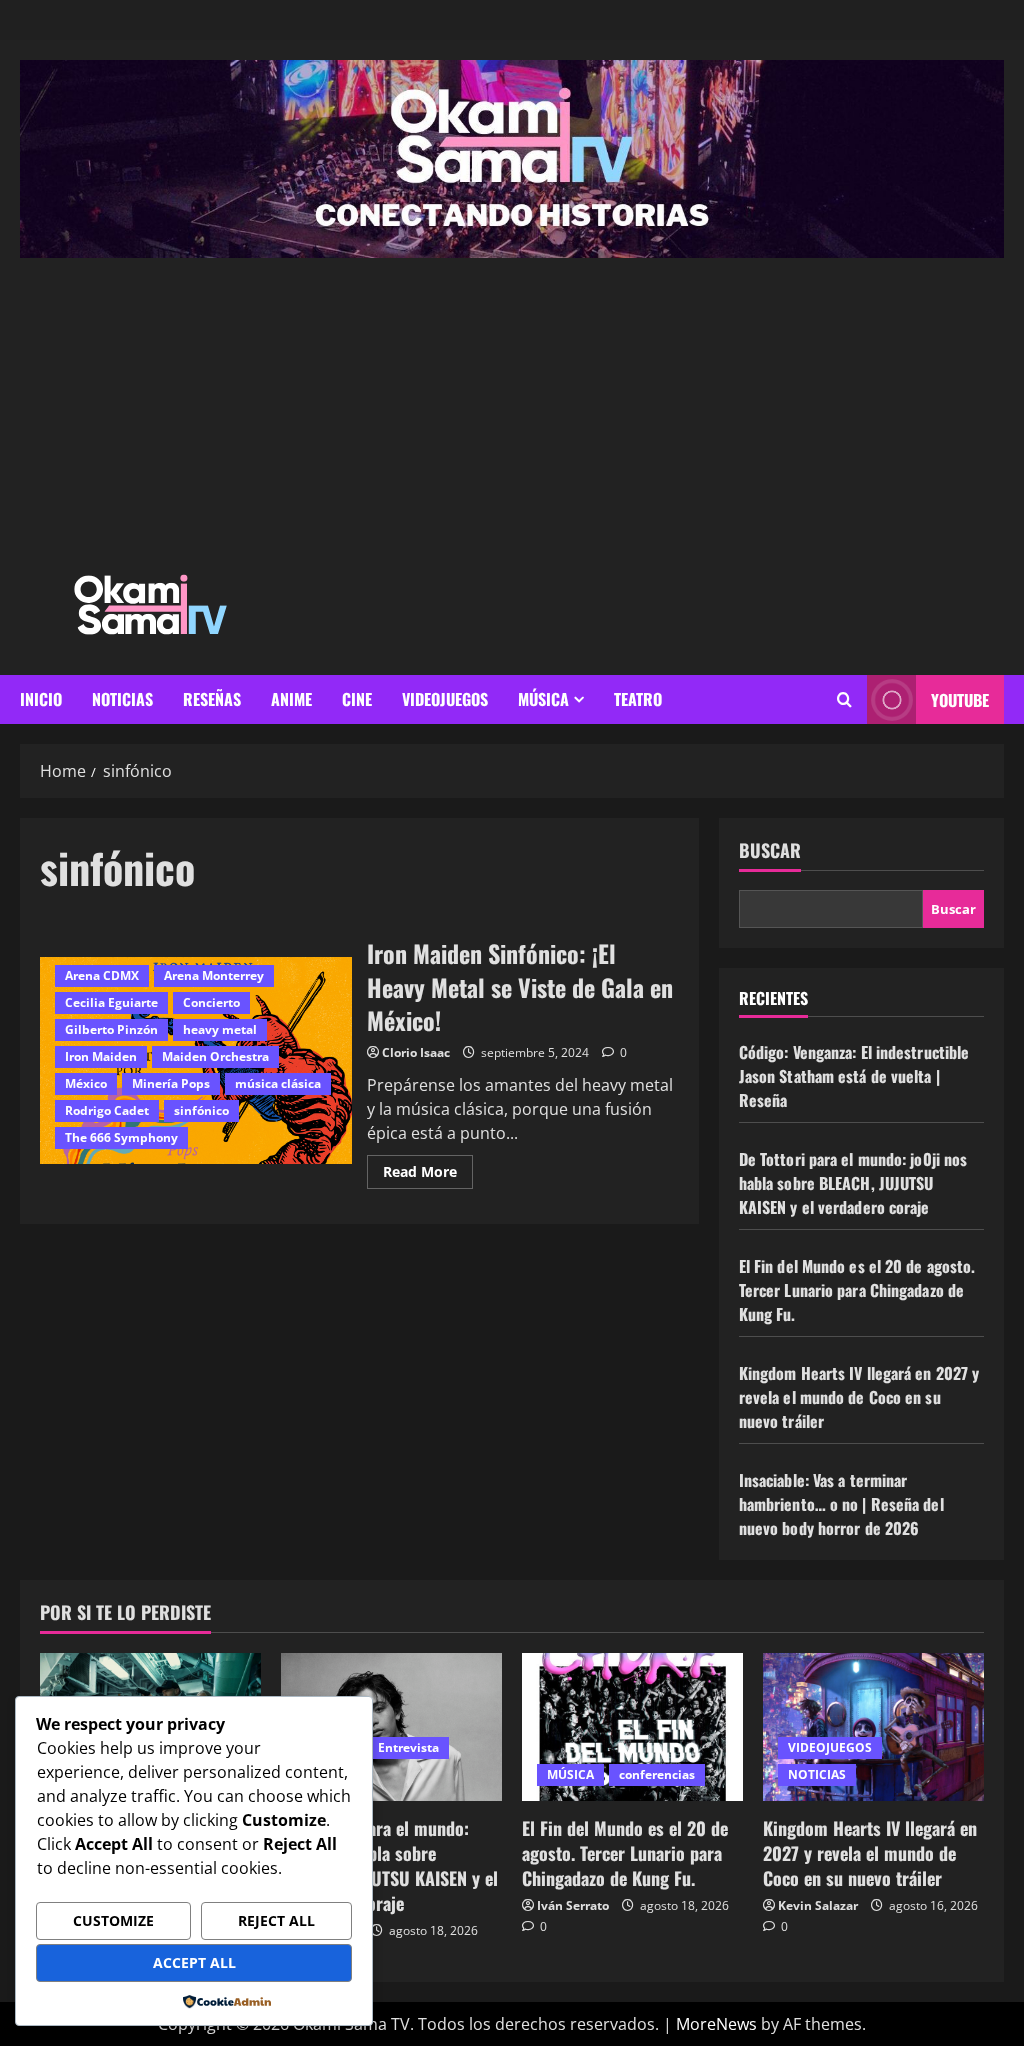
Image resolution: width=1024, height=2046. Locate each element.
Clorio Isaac (416, 1052)
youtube (960, 700)
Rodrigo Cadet (107, 1110)
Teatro (638, 699)
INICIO (41, 699)
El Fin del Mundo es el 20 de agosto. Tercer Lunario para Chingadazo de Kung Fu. (857, 1290)
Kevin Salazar (818, 1905)
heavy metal (220, 1029)
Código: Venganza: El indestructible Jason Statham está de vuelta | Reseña (854, 1076)
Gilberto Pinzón (111, 1029)
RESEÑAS (212, 699)
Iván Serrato (573, 1905)
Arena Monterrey (214, 975)
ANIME (291, 699)
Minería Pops (171, 1083)
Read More (428, 1168)
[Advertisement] (512, 408)
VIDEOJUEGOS (445, 699)
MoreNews (716, 2024)
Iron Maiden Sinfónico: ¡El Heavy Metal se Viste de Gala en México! (520, 986)
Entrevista (408, 1747)
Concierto (211, 1002)
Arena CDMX (102, 975)
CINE (357, 699)
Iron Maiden (101, 1056)
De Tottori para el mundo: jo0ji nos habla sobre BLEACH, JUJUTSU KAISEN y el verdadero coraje (853, 1183)
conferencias (657, 1774)
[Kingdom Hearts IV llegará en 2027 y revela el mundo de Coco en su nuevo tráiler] (873, 1726)
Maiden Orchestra (215, 1056)
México (86, 1083)
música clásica (278, 1083)
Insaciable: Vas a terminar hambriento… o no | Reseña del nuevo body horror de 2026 (841, 1504)
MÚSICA (543, 699)
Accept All (194, 1962)
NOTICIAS (122, 699)
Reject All (276, 1920)
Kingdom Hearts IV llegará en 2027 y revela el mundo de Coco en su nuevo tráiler (859, 1397)
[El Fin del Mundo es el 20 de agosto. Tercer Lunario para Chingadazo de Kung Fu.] (632, 1726)
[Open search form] (844, 700)
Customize (113, 1920)
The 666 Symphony (121, 1137)
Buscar (770, 850)
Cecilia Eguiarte (111, 1002)
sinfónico (201, 1110)
